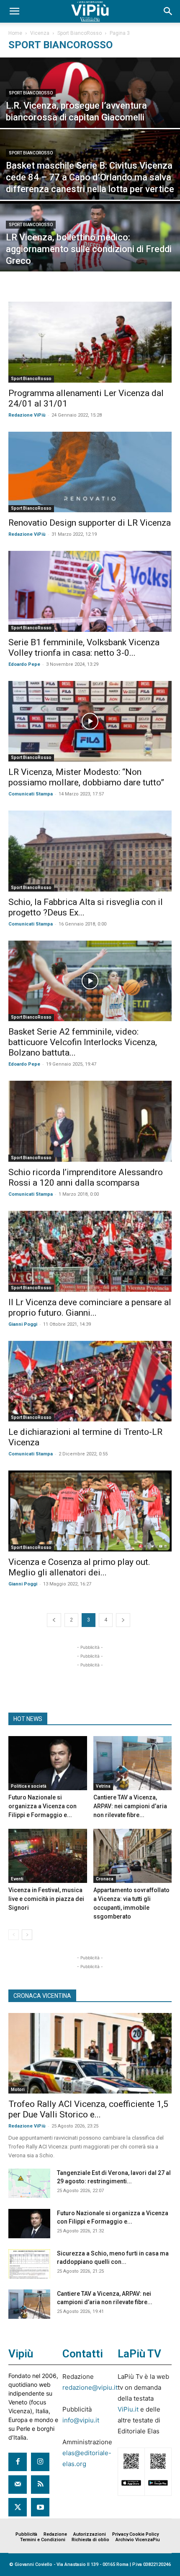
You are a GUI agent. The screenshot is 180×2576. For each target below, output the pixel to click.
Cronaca (105, 1879)
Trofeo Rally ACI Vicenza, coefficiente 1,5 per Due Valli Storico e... (88, 2109)
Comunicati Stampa (31, 794)
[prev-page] (54, 1620)
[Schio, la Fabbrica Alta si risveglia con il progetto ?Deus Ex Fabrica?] (90, 851)
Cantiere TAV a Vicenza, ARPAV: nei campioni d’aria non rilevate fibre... (130, 1806)
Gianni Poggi (23, 1324)
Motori (18, 2090)
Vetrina (103, 1786)
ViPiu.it (128, 2409)
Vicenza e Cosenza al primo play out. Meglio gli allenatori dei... (79, 1567)
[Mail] (18, 2485)
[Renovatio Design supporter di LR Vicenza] (90, 472)
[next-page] (123, 1620)
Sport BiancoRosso (80, 33)
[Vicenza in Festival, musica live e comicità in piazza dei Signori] (48, 1856)
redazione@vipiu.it (90, 2387)
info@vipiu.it (81, 2420)
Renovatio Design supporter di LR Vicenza (90, 523)
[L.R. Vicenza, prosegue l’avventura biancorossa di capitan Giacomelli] (90, 113)
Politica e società (29, 1786)
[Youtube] (40, 2507)
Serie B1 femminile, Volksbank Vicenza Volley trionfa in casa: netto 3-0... (84, 648)
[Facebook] (18, 2462)
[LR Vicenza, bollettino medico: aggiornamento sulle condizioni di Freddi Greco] (90, 257)
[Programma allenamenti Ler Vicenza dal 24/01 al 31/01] (90, 342)
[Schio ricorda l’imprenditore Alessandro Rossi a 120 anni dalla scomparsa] (90, 1121)
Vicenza (40, 33)
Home (15, 33)
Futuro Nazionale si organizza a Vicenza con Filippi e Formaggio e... (42, 1806)
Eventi (17, 1879)
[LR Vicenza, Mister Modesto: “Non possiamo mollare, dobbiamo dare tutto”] (90, 721)
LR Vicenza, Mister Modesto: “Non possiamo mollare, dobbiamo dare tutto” (86, 777)
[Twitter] (18, 2507)
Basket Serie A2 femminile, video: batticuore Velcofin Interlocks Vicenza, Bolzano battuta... (83, 1042)
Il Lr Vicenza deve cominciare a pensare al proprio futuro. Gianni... (90, 1308)
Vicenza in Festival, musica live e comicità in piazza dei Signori (46, 1899)
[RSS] (40, 2485)
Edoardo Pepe (24, 664)
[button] (14, 11)
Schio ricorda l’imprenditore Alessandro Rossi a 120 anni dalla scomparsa (86, 1177)
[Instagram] (40, 2462)
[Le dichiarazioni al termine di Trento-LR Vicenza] (90, 1381)
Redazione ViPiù (27, 415)
